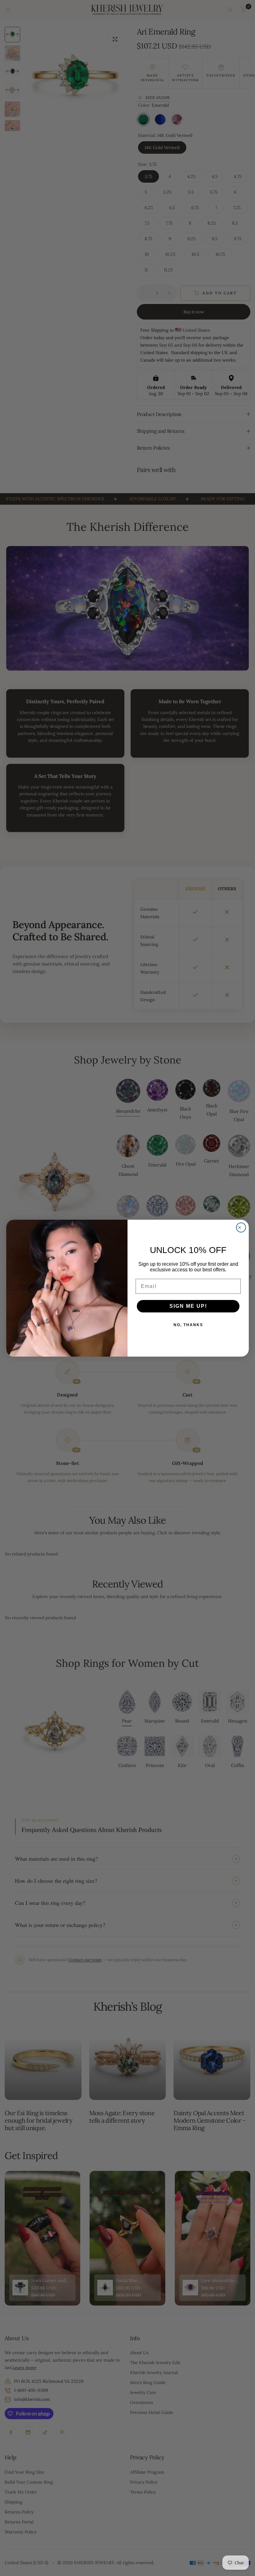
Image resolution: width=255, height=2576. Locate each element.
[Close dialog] (241, 1227)
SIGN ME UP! (188, 1306)
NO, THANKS (188, 1325)
